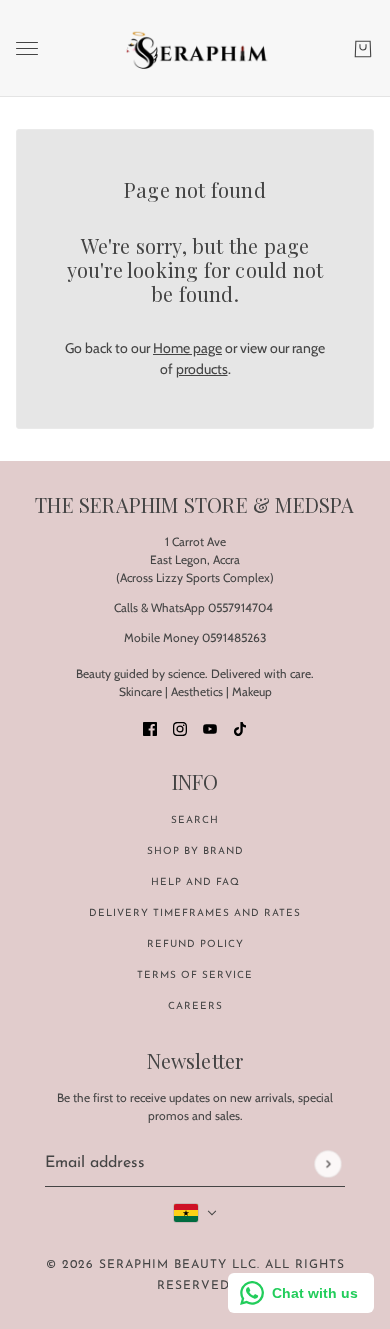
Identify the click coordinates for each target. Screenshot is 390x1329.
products (202, 369)
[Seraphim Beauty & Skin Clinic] (195, 48)
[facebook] (150, 727)
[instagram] (180, 727)
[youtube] (210, 727)
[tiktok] (240, 727)
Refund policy (195, 944)
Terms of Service (195, 975)
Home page (187, 348)
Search (195, 820)
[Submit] (327, 1163)
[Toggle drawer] (27, 48)
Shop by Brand (195, 851)
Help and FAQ (195, 882)
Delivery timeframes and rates (195, 913)
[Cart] (363, 49)
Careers (195, 1006)
